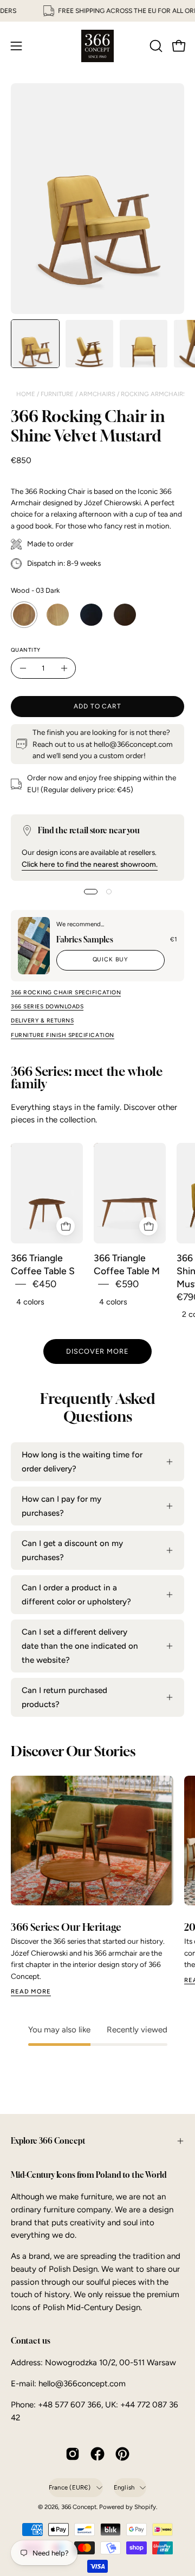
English (124, 2487)
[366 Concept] (97, 46)
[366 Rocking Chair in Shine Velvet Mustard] (35, 344)
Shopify (145, 2507)
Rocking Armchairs (154, 394)
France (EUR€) (70, 2487)
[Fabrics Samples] (34, 946)
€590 (127, 1284)
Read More (31, 1991)
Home (27, 394)
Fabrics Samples (85, 939)
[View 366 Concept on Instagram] (73, 2454)
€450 (44, 1284)
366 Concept (79, 2507)
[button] (155, 46)
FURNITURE (58, 394)
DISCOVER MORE (97, 1351)
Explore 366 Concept (48, 2141)
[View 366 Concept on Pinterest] (122, 2454)
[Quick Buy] (66, 1226)
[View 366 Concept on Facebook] (97, 2454)
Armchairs (98, 394)
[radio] (24, 615)
